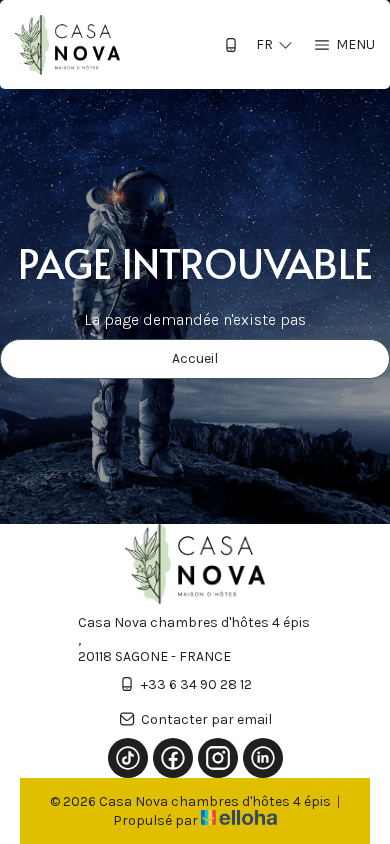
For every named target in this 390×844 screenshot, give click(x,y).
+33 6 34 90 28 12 (196, 684)
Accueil (195, 358)
